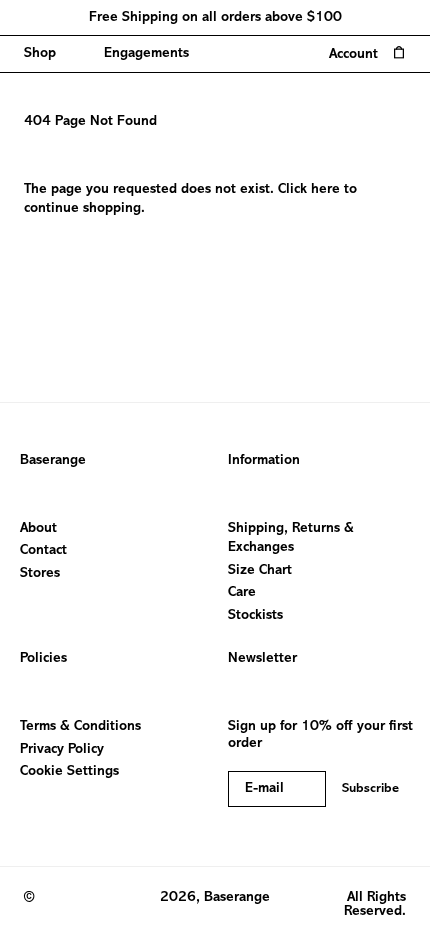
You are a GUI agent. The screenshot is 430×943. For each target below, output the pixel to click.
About (38, 528)
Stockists (255, 615)
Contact (43, 550)
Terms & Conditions (80, 726)
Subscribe (370, 789)
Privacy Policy (62, 749)
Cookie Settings (69, 771)
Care (242, 592)
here (325, 189)
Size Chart (260, 570)
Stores (40, 573)
